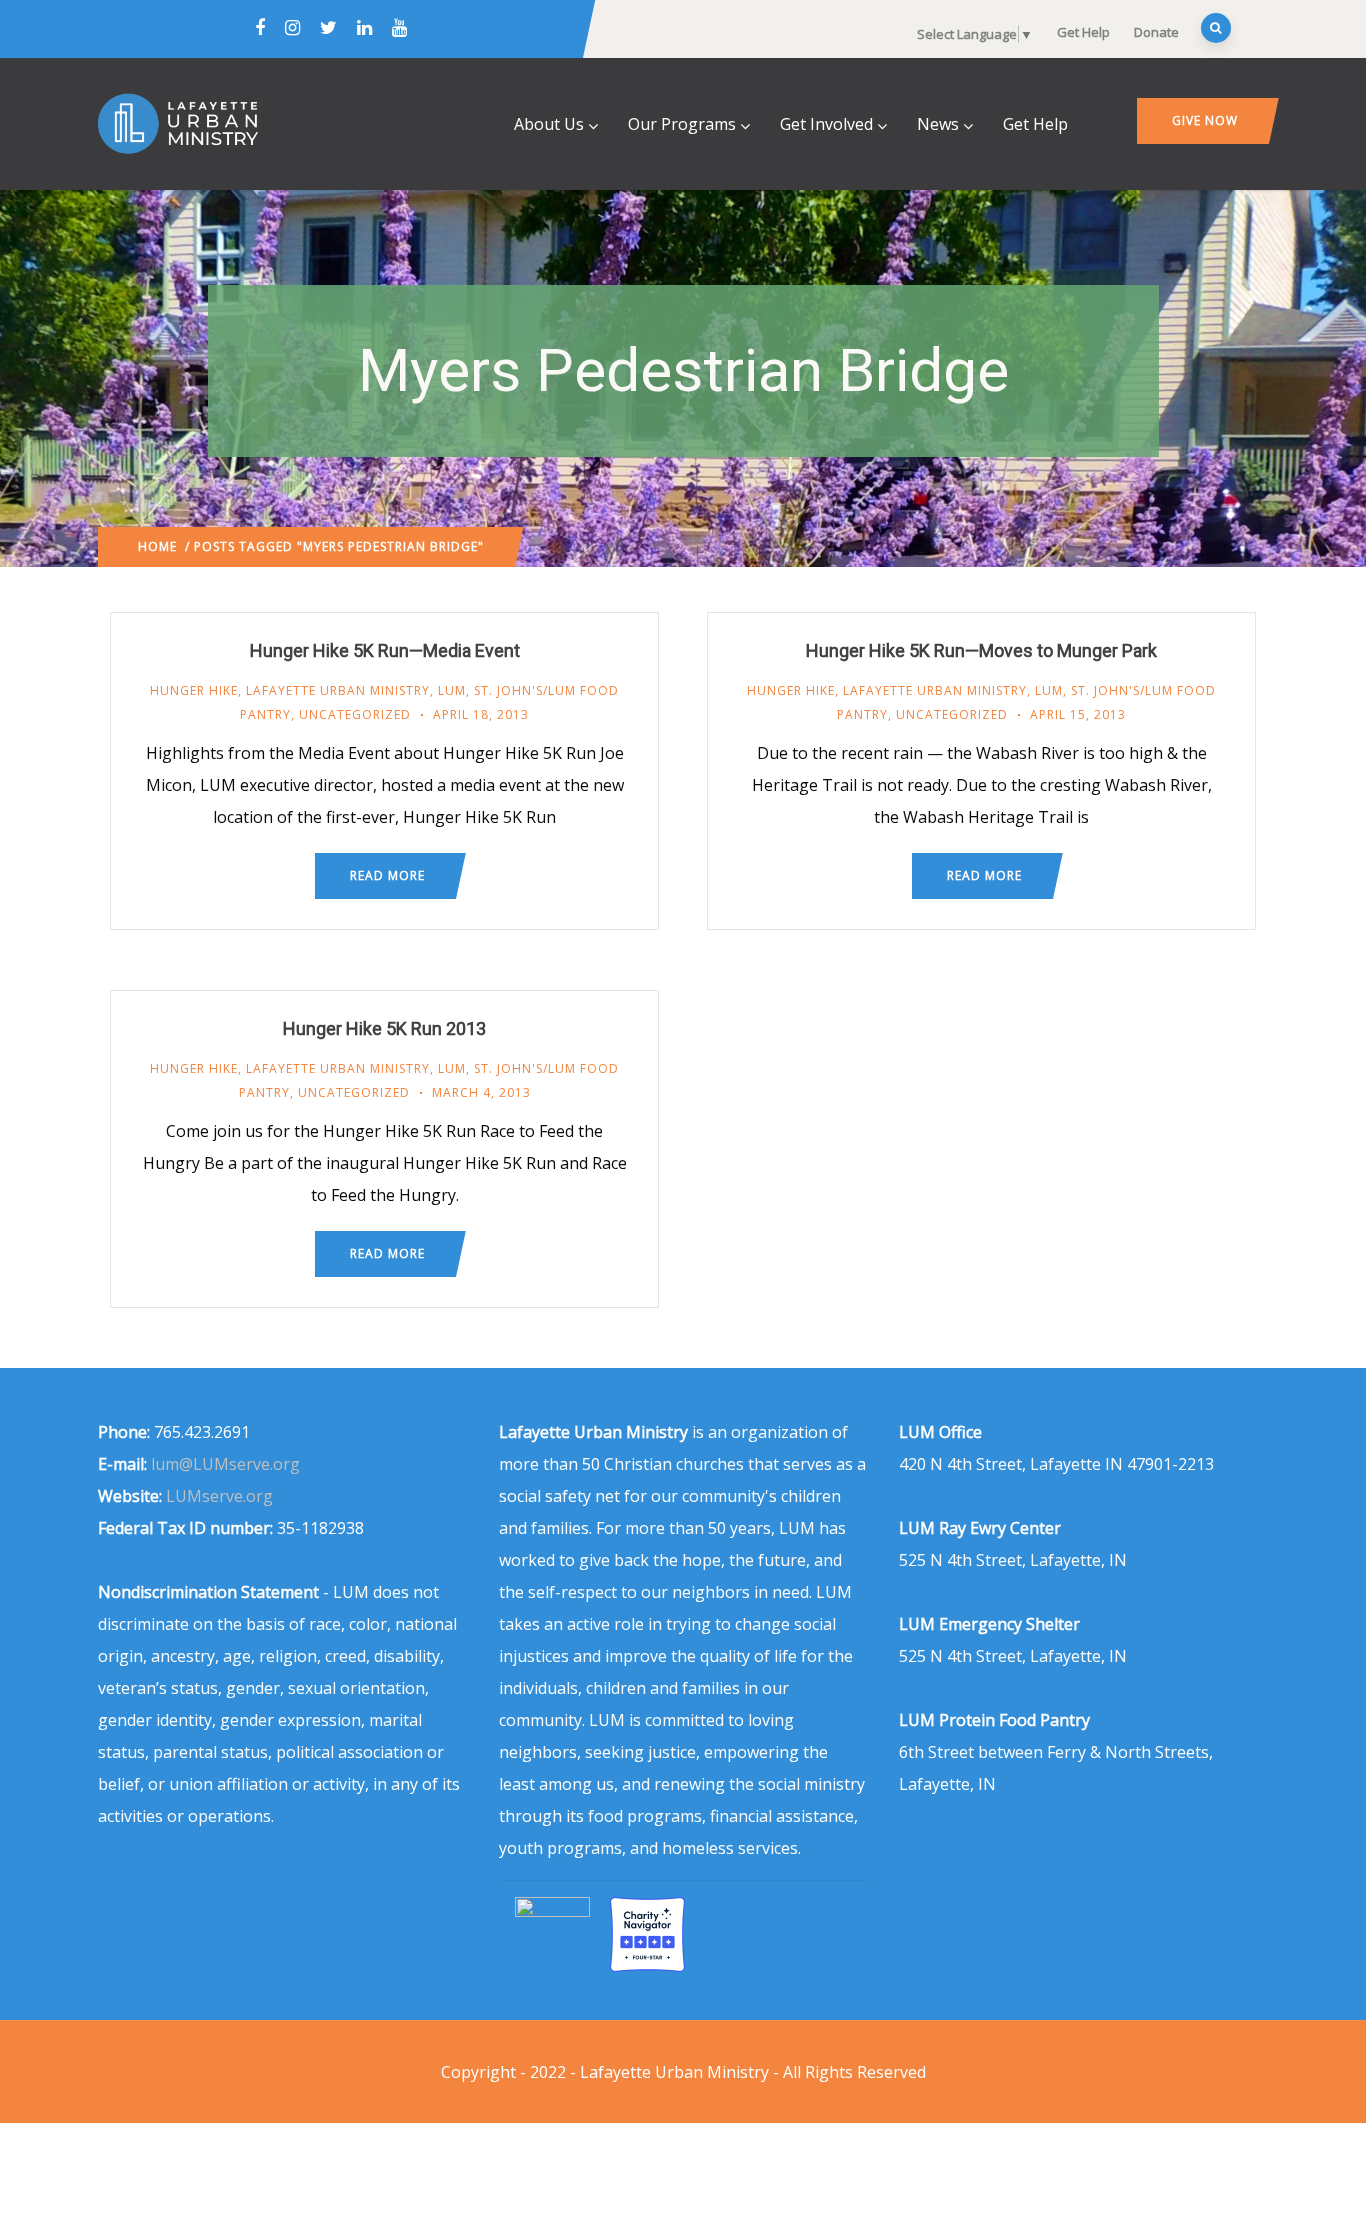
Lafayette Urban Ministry (338, 690)
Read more (387, 875)
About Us (549, 124)
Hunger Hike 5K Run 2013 (384, 1028)
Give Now (1205, 120)
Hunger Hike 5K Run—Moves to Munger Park (981, 650)
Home (157, 546)
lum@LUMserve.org (225, 1464)
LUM (452, 690)
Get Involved (826, 124)
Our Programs (682, 124)
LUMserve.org (219, 1496)
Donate (1156, 32)
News (938, 124)
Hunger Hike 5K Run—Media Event (385, 650)
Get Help (1083, 32)
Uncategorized (355, 714)
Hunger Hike (194, 690)
